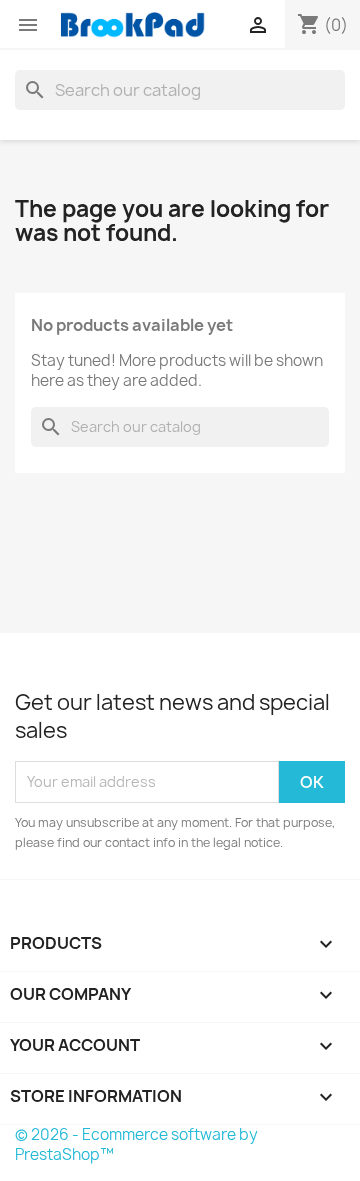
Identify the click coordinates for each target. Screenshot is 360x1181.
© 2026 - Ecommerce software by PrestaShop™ (136, 1144)
